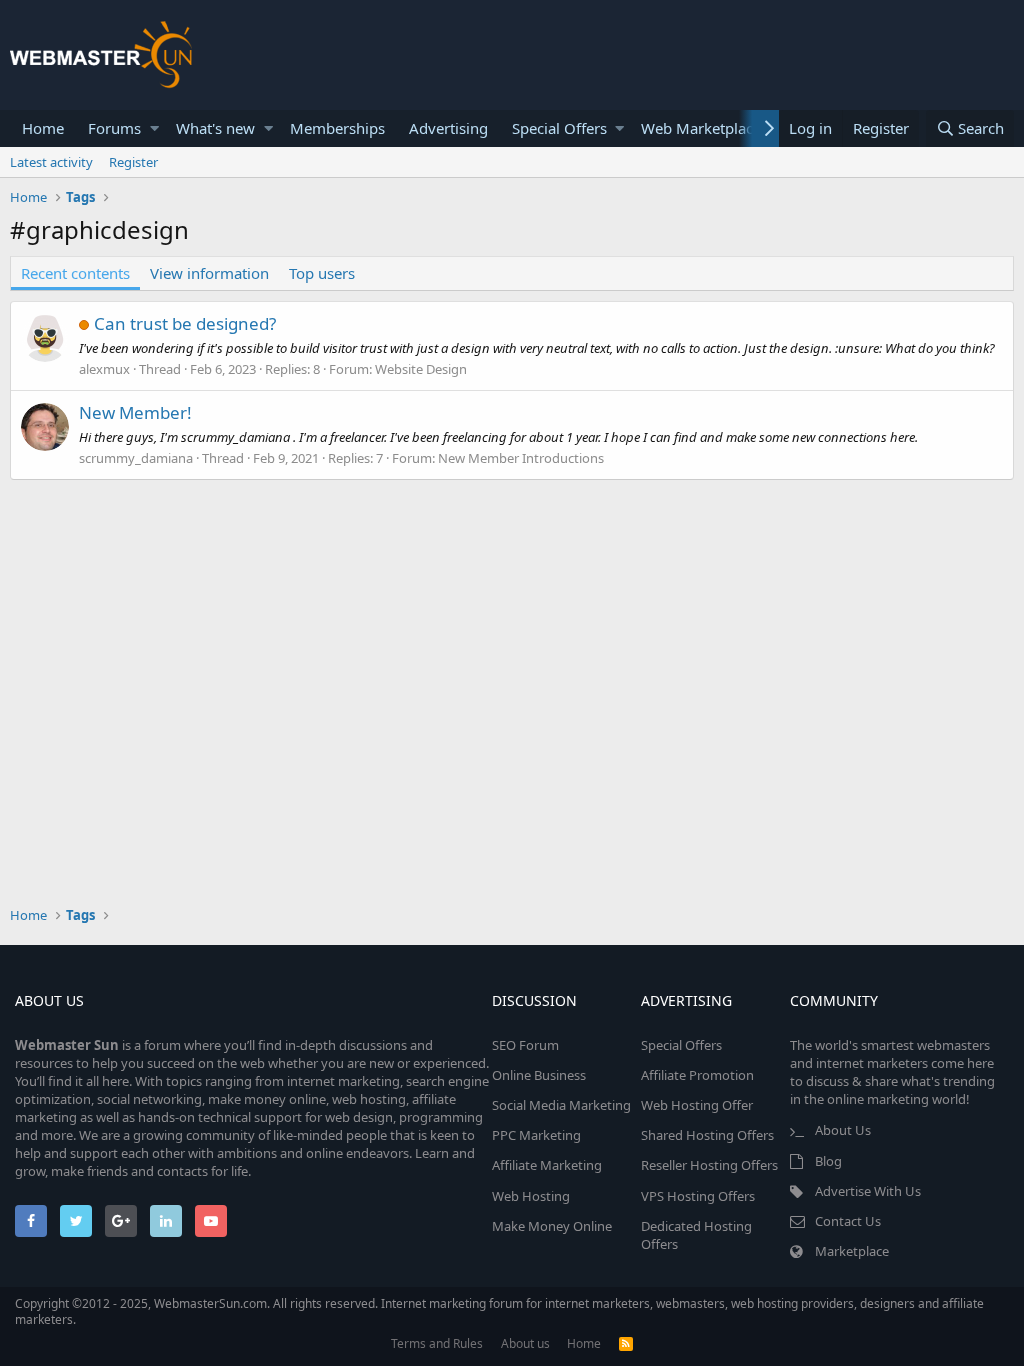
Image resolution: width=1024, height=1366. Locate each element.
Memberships (337, 128)
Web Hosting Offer (697, 1105)
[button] (154, 128)
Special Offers (559, 128)
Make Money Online (552, 1226)
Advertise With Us (868, 1191)
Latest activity (51, 162)
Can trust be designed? (185, 323)
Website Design (421, 369)
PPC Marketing (536, 1135)
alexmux (104, 369)
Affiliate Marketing (547, 1165)
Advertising (448, 128)
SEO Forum (525, 1045)
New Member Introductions (521, 458)
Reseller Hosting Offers (709, 1165)
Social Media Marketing (561, 1105)
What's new (215, 128)
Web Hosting (531, 1196)
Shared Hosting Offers (707, 1135)
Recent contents (75, 273)
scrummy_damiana (136, 458)
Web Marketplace (701, 128)
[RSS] (626, 1343)
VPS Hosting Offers (698, 1196)
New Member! (135, 412)
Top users (322, 273)
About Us (843, 1130)
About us (525, 1343)
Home (43, 128)
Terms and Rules (437, 1343)
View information (209, 273)
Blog (828, 1161)
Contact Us (848, 1221)
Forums (114, 128)
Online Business (539, 1075)
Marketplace (852, 1251)
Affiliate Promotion (697, 1075)
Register (133, 162)
